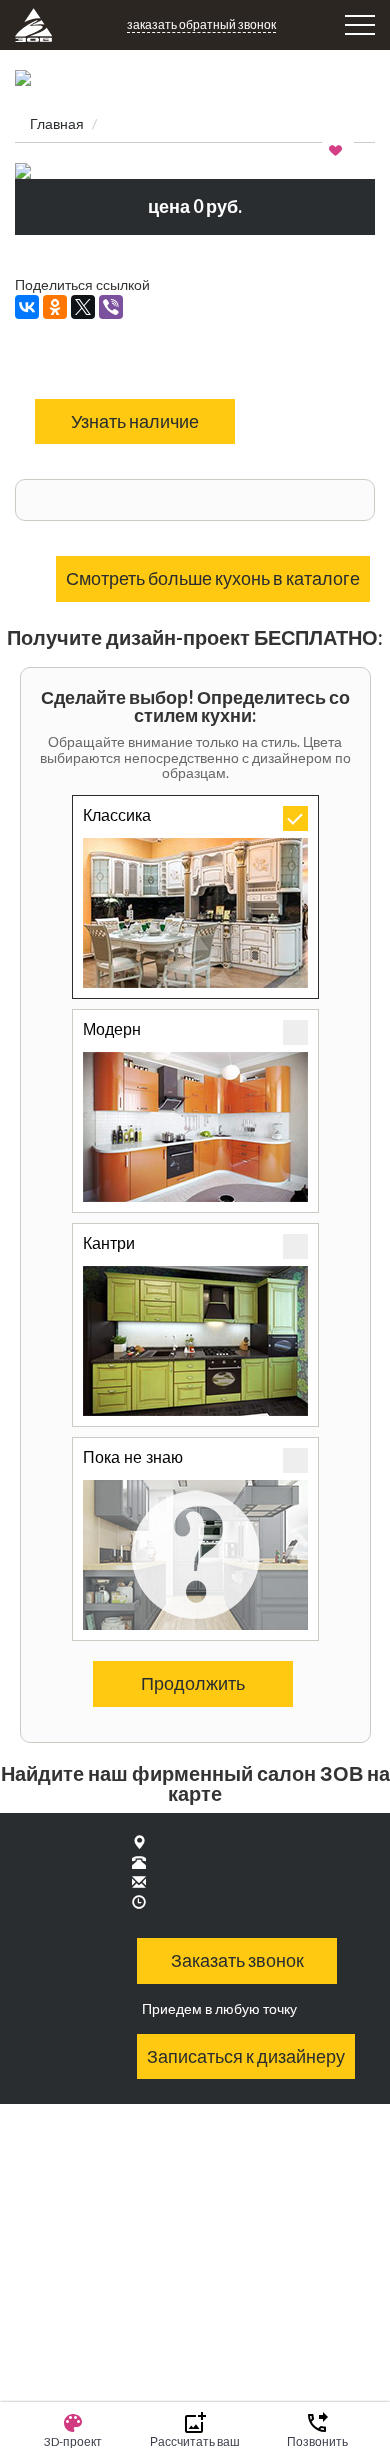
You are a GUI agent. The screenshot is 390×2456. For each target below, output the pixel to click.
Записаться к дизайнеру (246, 2056)
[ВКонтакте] (27, 307)
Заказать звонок (237, 1960)
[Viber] (111, 307)
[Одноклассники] (55, 307)
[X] (83, 307)
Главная (57, 123)
